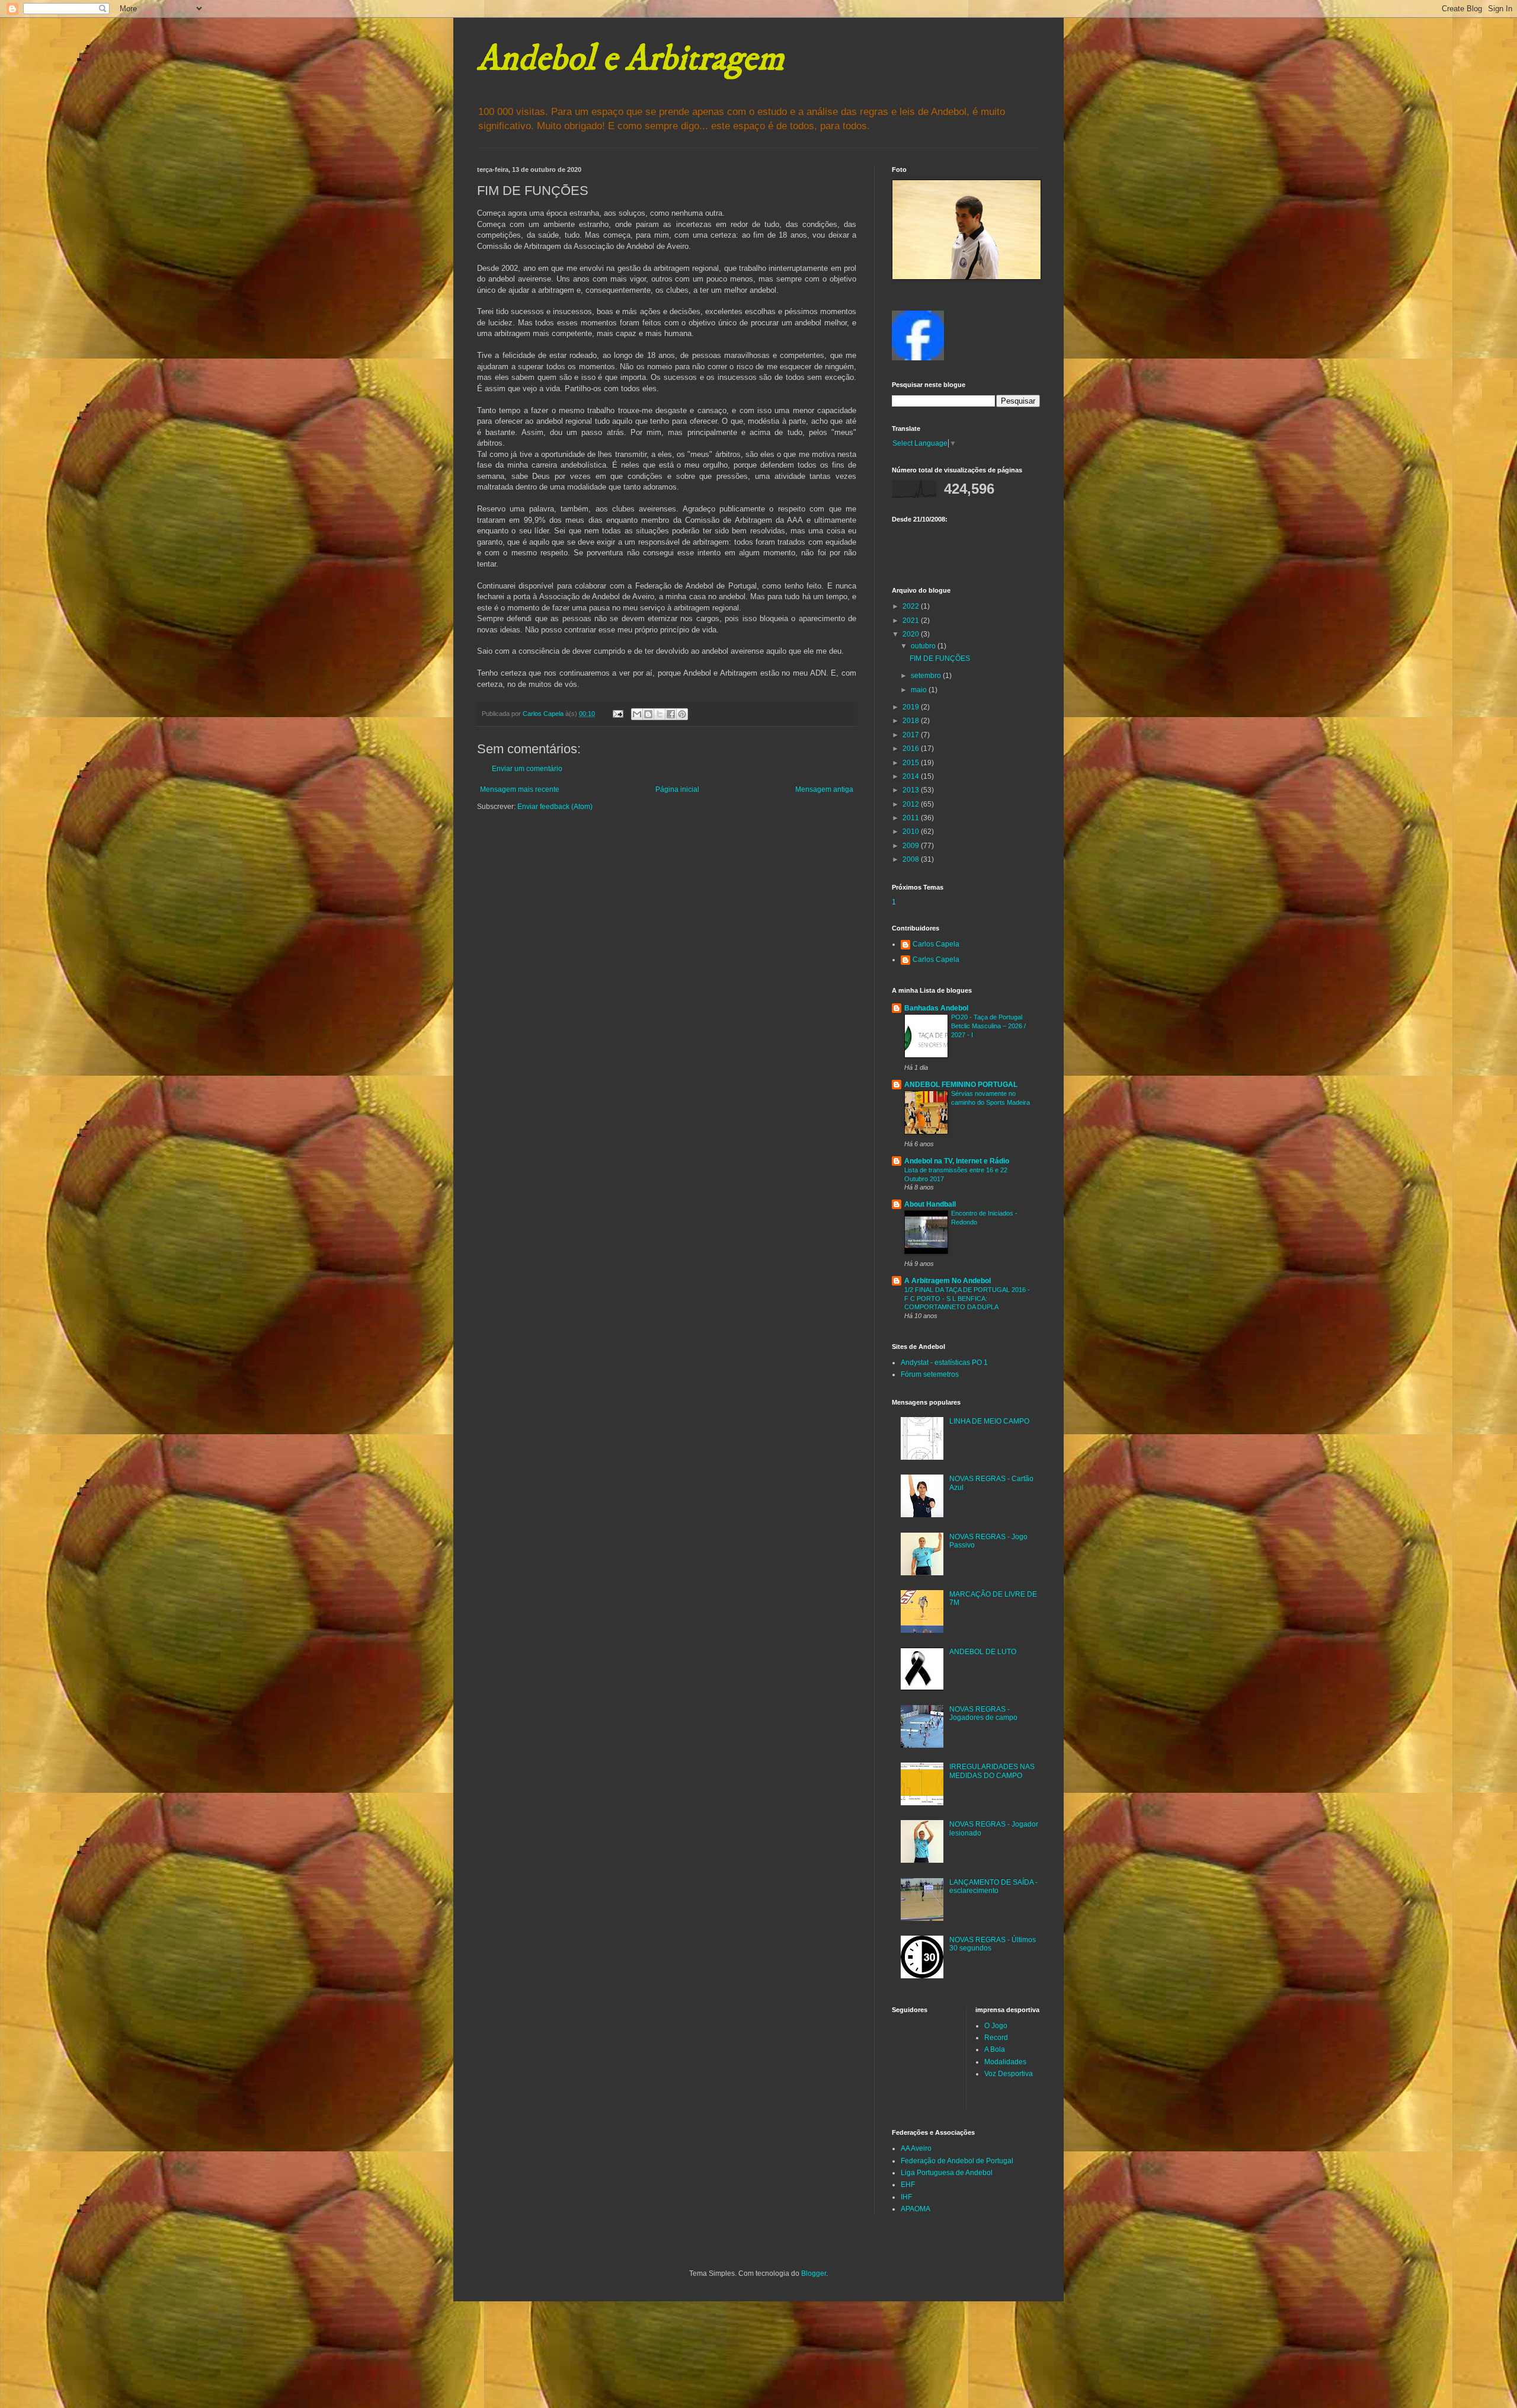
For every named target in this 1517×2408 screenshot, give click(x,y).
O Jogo (996, 2026)
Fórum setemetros (930, 1374)
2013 (912, 790)
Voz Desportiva (1009, 2074)
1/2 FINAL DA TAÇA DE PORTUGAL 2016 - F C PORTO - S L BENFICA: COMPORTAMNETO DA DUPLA (967, 1299)
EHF (908, 2185)
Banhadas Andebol (936, 1008)
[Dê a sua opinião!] (648, 714)
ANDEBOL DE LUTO (983, 1652)
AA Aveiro (916, 2148)
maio (920, 690)
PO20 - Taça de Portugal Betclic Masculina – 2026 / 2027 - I (988, 1026)
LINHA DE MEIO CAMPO (989, 1421)
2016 (912, 749)
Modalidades (1005, 2062)
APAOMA (916, 2209)
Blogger (814, 2273)
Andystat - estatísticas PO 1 (944, 1363)
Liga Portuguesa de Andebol (947, 2173)
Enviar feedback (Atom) (555, 807)
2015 (912, 763)
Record (996, 2038)
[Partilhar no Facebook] (671, 714)
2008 (912, 859)
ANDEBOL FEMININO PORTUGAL (961, 1085)
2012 (912, 804)
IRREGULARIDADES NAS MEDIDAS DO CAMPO (992, 1771)
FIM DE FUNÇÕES (940, 658)
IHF (906, 2197)
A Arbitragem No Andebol (948, 1281)
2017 (912, 735)
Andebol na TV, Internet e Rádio (957, 1161)
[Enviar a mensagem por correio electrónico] (617, 714)
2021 (912, 621)
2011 (912, 818)
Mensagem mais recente (520, 789)
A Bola (995, 2049)
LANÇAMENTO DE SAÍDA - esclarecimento (993, 1886)
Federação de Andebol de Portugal (957, 2161)
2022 (912, 606)
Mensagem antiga (824, 789)
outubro (924, 646)
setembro (927, 676)
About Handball (930, 1204)
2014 (912, 776)
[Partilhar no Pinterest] (682, 714)
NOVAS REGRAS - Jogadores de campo (983, 1713)
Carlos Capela (936, 944)
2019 (912, 707)
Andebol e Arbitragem (631, 59)
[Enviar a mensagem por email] (637, 714)
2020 (912, 634)
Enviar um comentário (527, 769)
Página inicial (677, 789)
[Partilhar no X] (660, 714)
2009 (912, 846)
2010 (912, 832)
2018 (912, 721)
